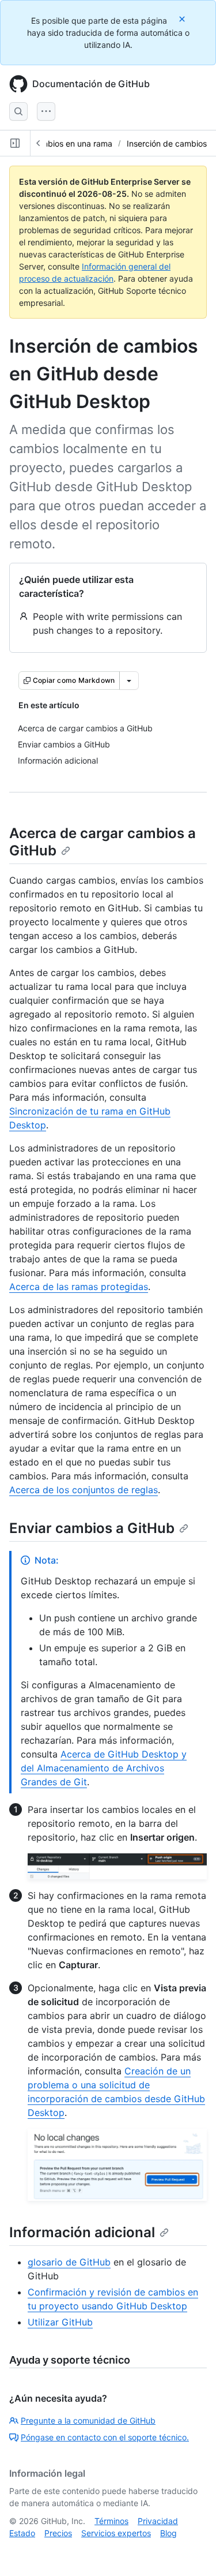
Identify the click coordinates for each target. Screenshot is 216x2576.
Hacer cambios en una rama (60, 143)
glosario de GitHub (69, 2262)
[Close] (183, 19)
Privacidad (158, 2521)
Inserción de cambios (167, 143)
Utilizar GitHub (60, 2322)
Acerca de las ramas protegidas (79, 1287)
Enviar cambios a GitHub (92, 1528)
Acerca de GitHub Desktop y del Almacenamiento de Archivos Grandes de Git (104, 1768)
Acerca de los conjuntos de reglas (84, 1490)
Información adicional (82, 2232)
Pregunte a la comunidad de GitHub (88, 2420)
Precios (58, 2533)
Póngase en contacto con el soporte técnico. (105, 2437)
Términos (111, 2521)
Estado (22, 2533)
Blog (168, 2533)
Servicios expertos (116, 2533)
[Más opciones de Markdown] (129, 681)
